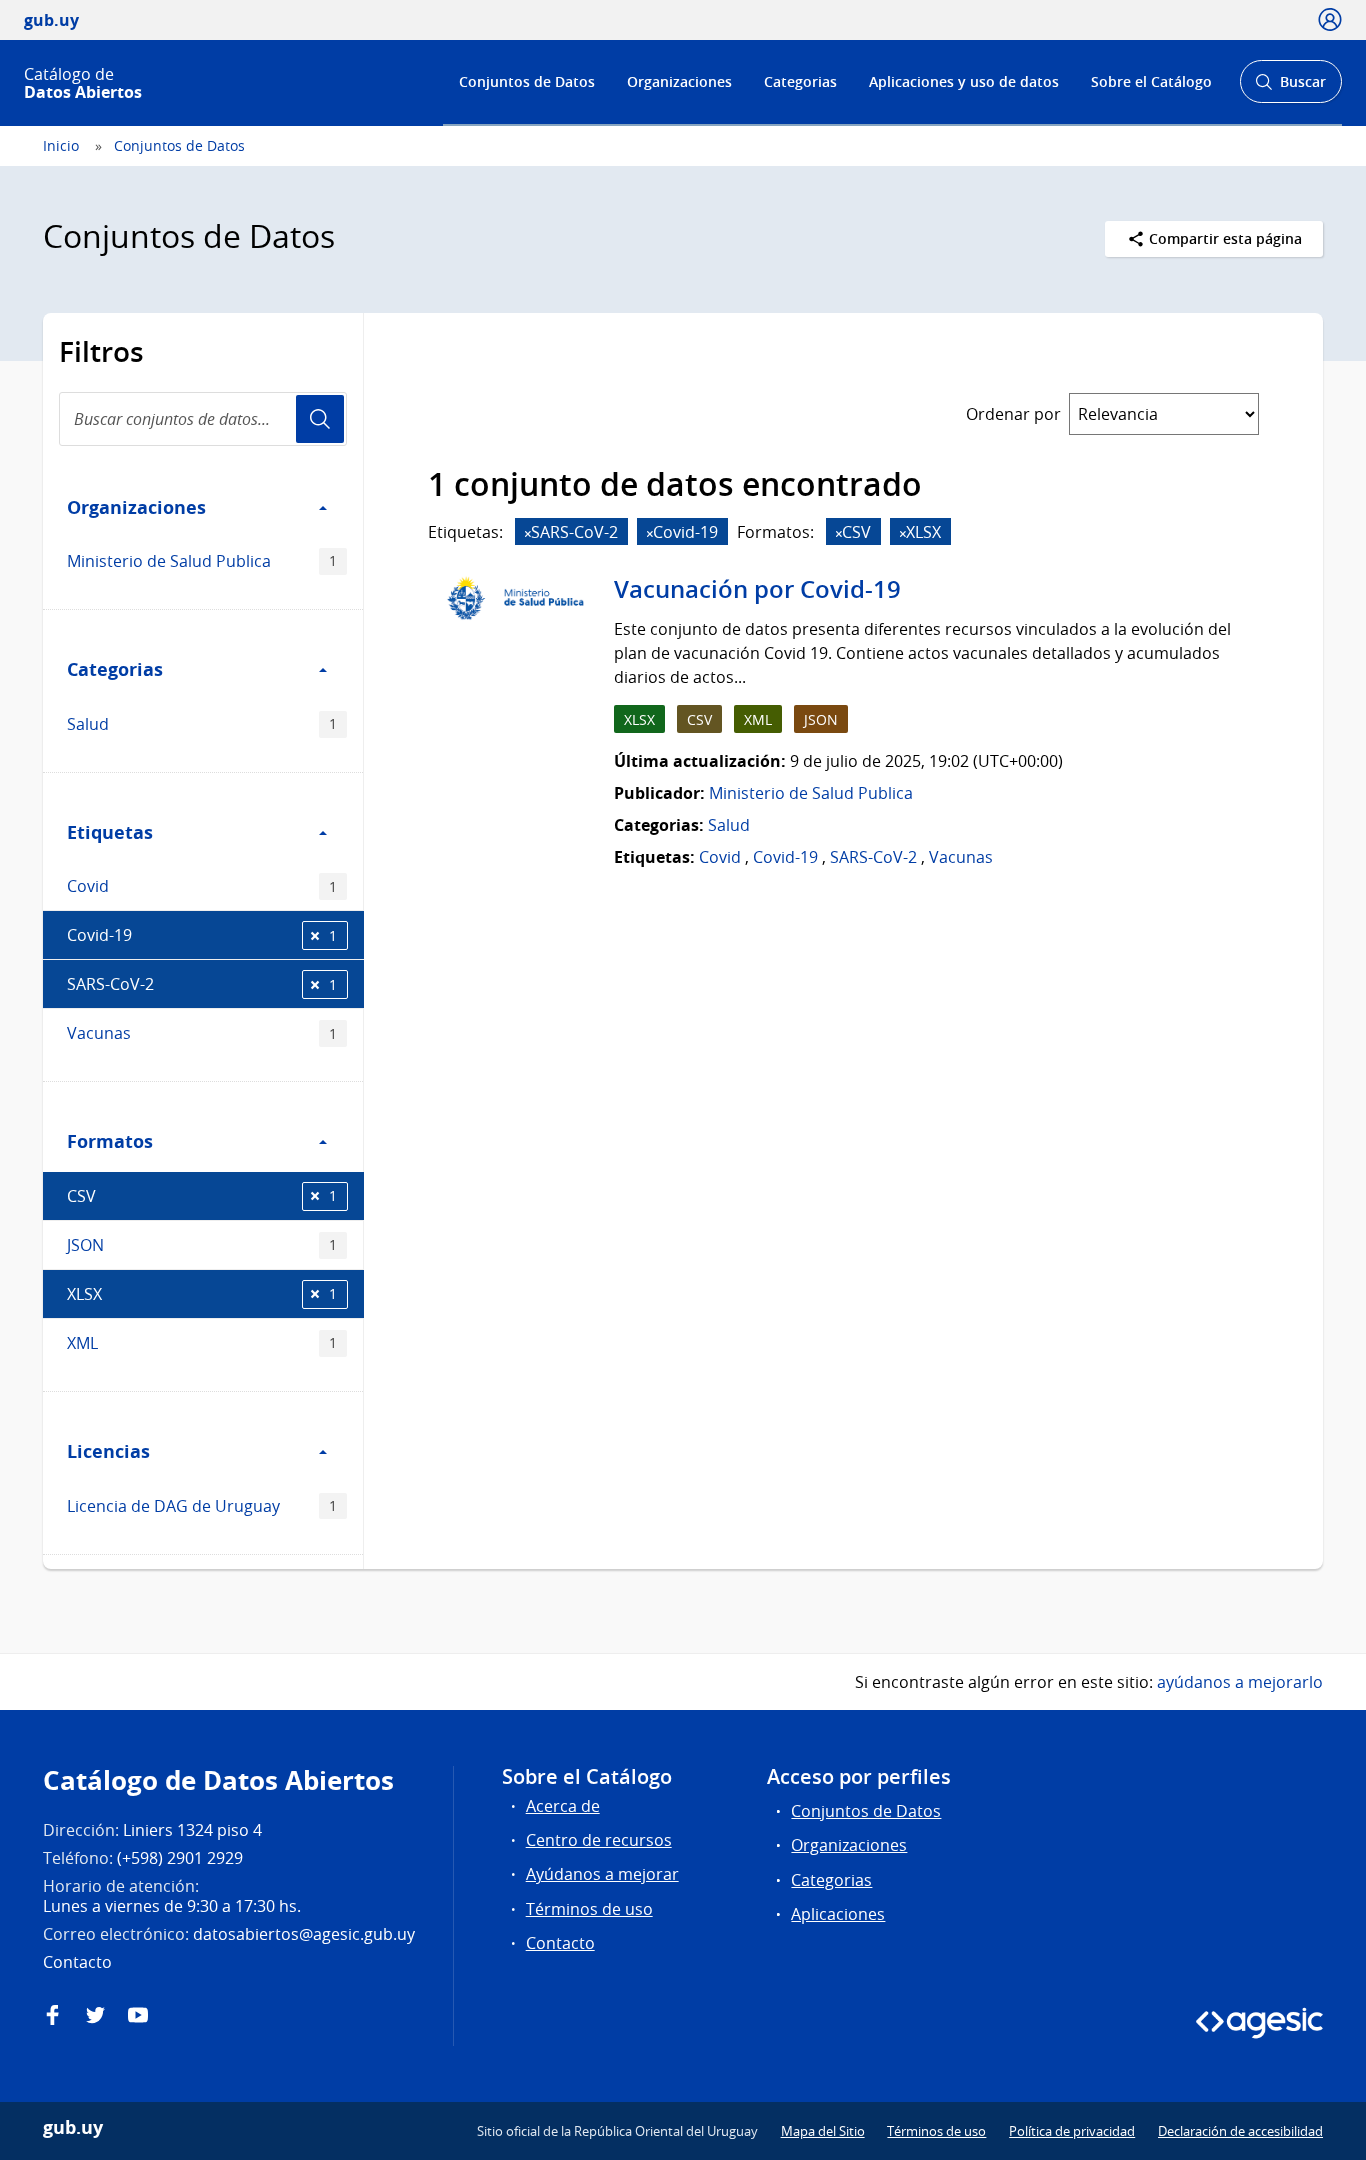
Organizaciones (679, 81)
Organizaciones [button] (136, 507)
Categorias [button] (115, 669)
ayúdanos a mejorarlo (1240, 1682)
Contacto (560, 1943)
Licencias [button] (108, 1451)
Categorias (800, 81)
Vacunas (202, 1033)
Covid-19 (202, 935)
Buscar (1290, 87)
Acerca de (563, 1806)
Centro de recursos (599, 1840)
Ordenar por (1013, 414)
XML (202, 1343)
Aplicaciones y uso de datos (964, 81)
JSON (202, 1245)
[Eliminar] (528, 533)
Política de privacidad (1072, 2131)
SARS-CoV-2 (202, 984)
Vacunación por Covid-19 (757, 589)
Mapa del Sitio (823, 2131)
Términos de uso (589, 1909)
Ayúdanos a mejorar (602, 1874)
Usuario (320, 419)
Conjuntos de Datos (527, 81)
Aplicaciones (838, 1914)
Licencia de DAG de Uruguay (202, 1506)
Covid (202, 886)
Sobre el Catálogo (1151, 81)
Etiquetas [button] (110, 832)
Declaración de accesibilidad (1240, 2131)
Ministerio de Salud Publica (202, 561)
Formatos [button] (110, 1141)
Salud (202, 724)
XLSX (202, 1294)
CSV (202, 1196)
